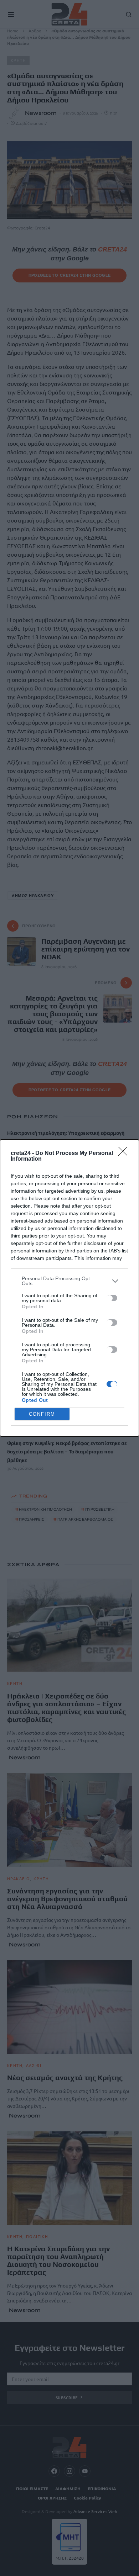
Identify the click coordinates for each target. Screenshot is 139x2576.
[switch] (112, 1298)
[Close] (125, 1154)
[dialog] (69, 1288)
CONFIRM (42, 1414)
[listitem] (69, 1281)
